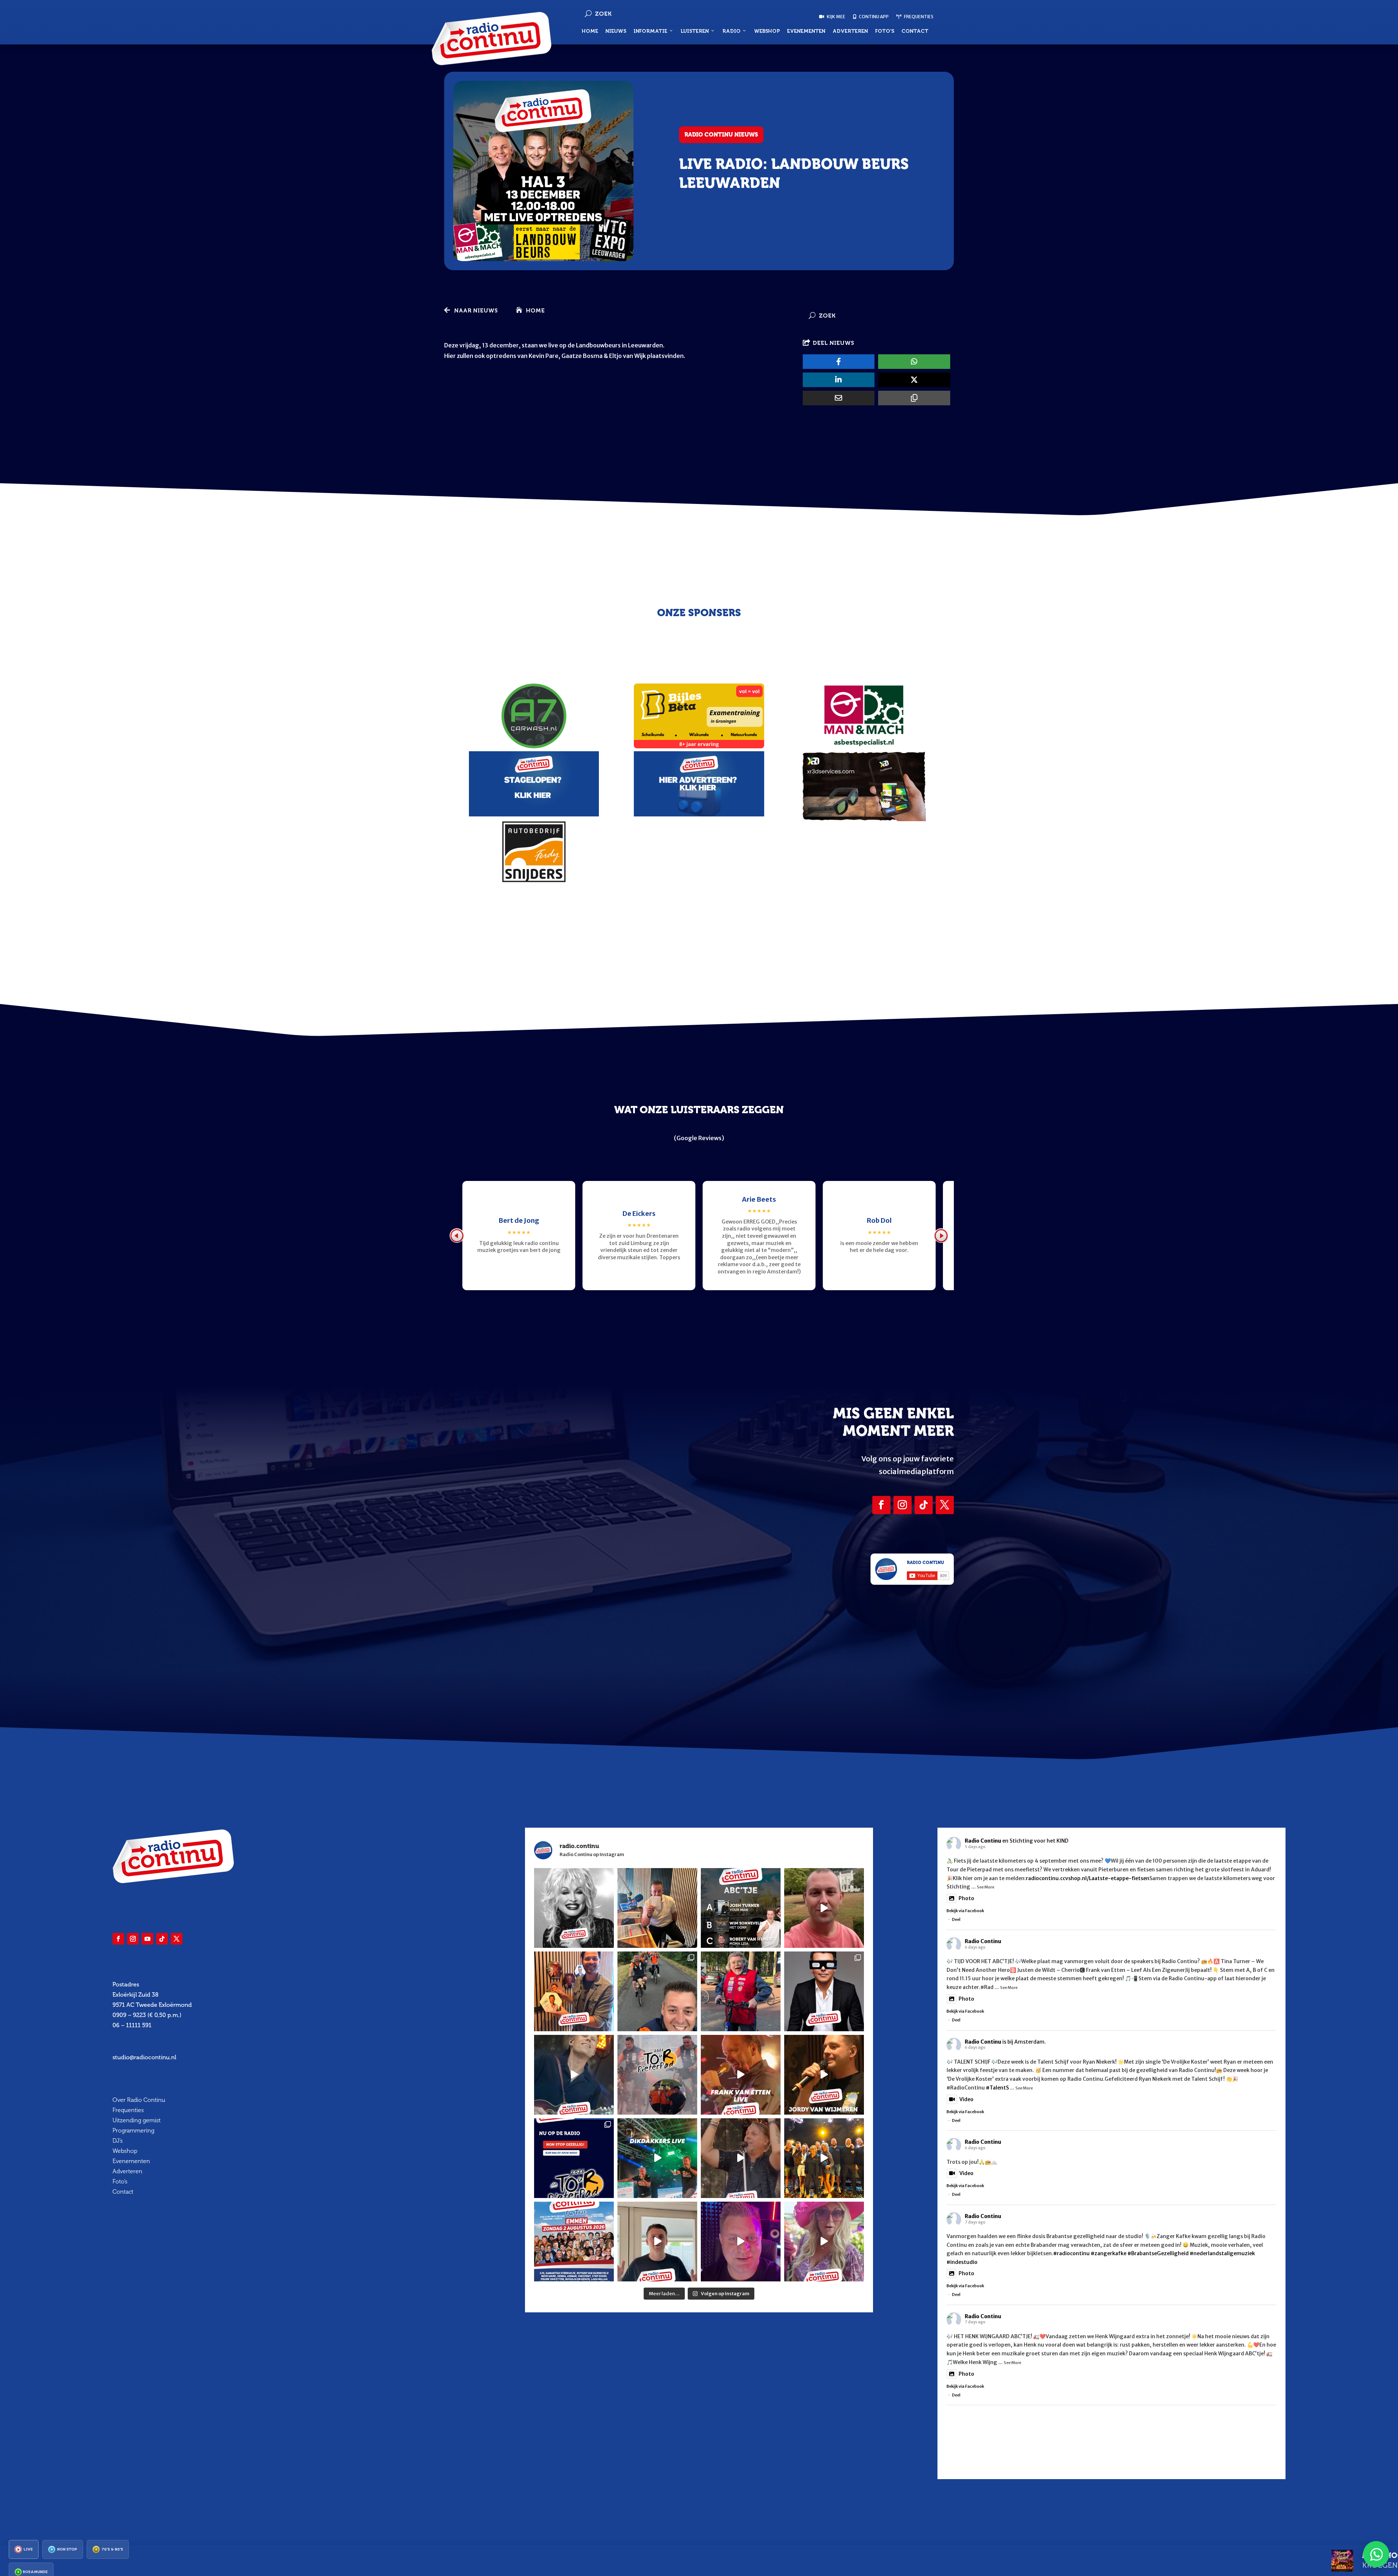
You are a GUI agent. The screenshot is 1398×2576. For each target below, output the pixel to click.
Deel (956, 1919)
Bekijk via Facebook (965, 1911)
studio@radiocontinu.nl (144, 2057)
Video (966, 2099)
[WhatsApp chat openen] (1376, 2554)
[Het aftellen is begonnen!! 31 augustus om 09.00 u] (657, 2075)
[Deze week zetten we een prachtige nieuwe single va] (824, 2242)
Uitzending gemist (137, 2120)
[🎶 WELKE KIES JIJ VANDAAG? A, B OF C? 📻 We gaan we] (741, 1908)
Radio (731, 31)
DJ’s (118, 2141)
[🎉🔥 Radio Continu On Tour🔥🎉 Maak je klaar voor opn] (574, 2242)
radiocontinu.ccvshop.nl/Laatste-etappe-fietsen (1088, 1878)
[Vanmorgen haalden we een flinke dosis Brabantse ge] (574, 1991)
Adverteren (850, 31)
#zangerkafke (1109, 2253)
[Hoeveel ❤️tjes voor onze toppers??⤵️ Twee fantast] (824, 2158)
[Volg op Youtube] (147, 1939)
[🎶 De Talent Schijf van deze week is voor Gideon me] (741, 2242)
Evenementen (806, 31)
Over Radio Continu (139, 2100)
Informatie (650, 31)
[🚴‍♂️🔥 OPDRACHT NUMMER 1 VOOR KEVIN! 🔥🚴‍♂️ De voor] (657, 1908)
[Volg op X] (945, 1505)
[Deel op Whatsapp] (914, 362)
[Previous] (457, 1236)
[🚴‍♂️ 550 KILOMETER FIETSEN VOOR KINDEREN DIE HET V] (657, 1991)
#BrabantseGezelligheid (1158, 2253)
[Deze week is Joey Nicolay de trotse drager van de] (657, 2242)
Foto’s (885, 31)
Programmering (133, 2130)
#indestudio (962, 2262)
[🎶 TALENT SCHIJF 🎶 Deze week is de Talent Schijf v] (824, 1908)
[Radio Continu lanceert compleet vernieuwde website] (574, 2158)
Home (590, 31)
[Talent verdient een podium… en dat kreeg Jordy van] (824, 2075)
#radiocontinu (1071, 2253)
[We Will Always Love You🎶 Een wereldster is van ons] (574, 1908)
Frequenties (128, 2110)
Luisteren (695, 31)
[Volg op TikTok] (924, 1505)
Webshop (767, 31)
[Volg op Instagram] (903, 1505)
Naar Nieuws (476, 310)
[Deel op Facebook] (839, 362)
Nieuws (616, 31)
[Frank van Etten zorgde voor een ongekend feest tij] (741, 2075)
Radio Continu (983, 1841)
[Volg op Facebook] (881, 1505)
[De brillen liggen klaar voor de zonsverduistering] (824, 1991)
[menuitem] (24, 2549)
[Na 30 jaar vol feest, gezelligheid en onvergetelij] (657, 2158)
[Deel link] (914, 398)
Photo (966, 1898)
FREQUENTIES (918, 17)
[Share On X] (914, 380)
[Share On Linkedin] (839, 380)
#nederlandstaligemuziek (1222, 2253)
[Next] (941, 1236)
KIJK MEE (836, 17)
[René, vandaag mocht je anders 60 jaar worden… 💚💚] (741, 1991)
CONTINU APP (873, 17)
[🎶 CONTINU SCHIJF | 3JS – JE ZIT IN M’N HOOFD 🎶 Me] (574, 2075)
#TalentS (997, 2088)
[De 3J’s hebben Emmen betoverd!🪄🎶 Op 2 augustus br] (741, 2158)
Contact (915, 31)
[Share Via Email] (839, 398)
